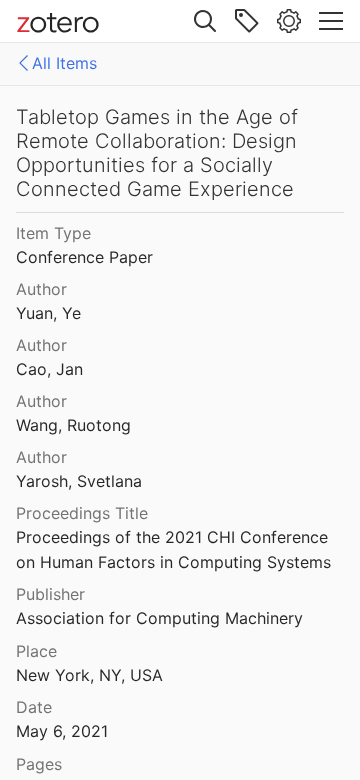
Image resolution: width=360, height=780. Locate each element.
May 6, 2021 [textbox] (62, 731)
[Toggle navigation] (331, 21)
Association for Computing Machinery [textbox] (159, 618)
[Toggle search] (205, 21)
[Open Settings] (289, 21)
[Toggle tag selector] (247, 21)
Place (36, 651)
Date (34, 707)
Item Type (53, 233)
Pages (39, 764)
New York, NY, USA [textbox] (89, 675)
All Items (64, 63)
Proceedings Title (82, 513)
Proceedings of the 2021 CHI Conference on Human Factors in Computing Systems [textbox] (174, 549)
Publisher (50, 594)
